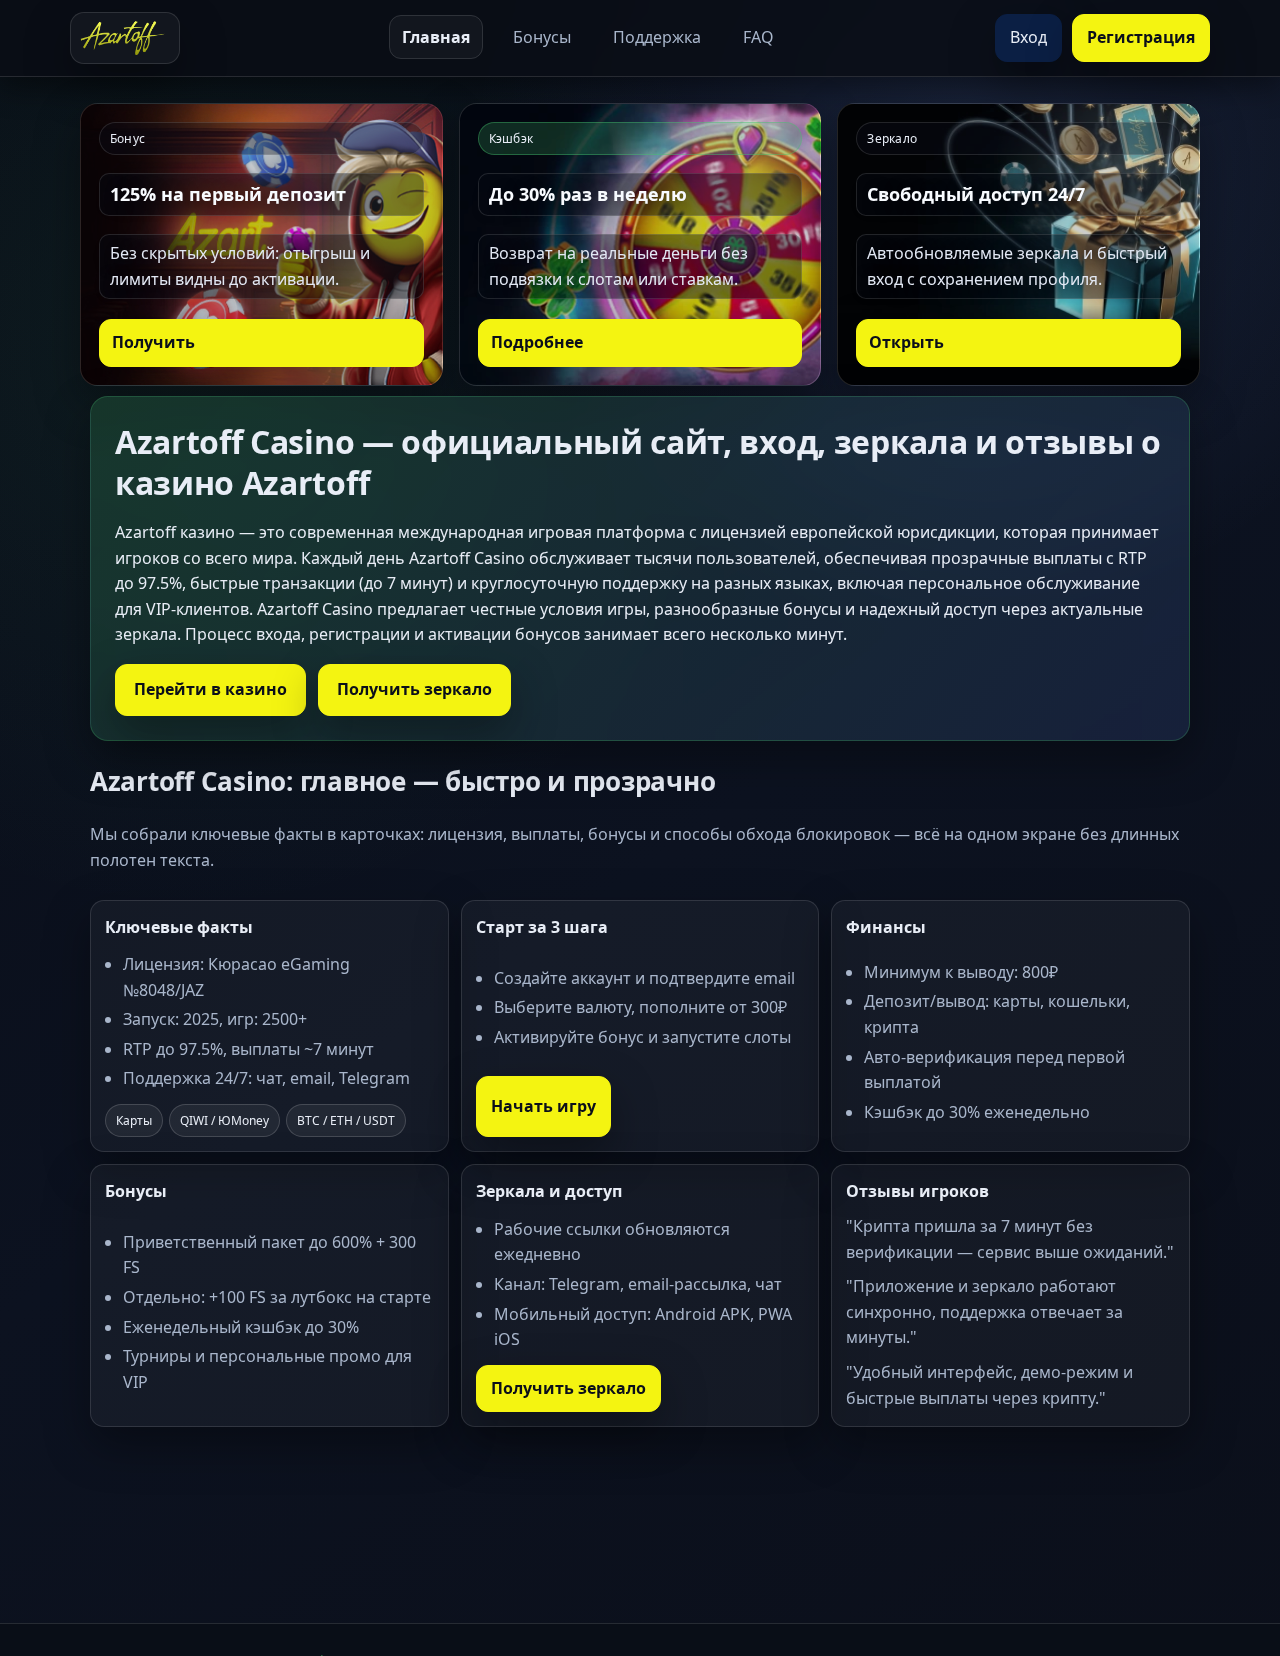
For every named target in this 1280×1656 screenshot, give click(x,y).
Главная (436, 37)
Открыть (906, 342)
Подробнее (537, 342)
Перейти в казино (210, 689)
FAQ (758, 37)
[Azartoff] (125, 38)
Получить (153, 342)
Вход (1028, 37)
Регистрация (1141, 37)
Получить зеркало (414, 689)
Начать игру (543, 1106)
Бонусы (542, 37)
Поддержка (657, 37)
